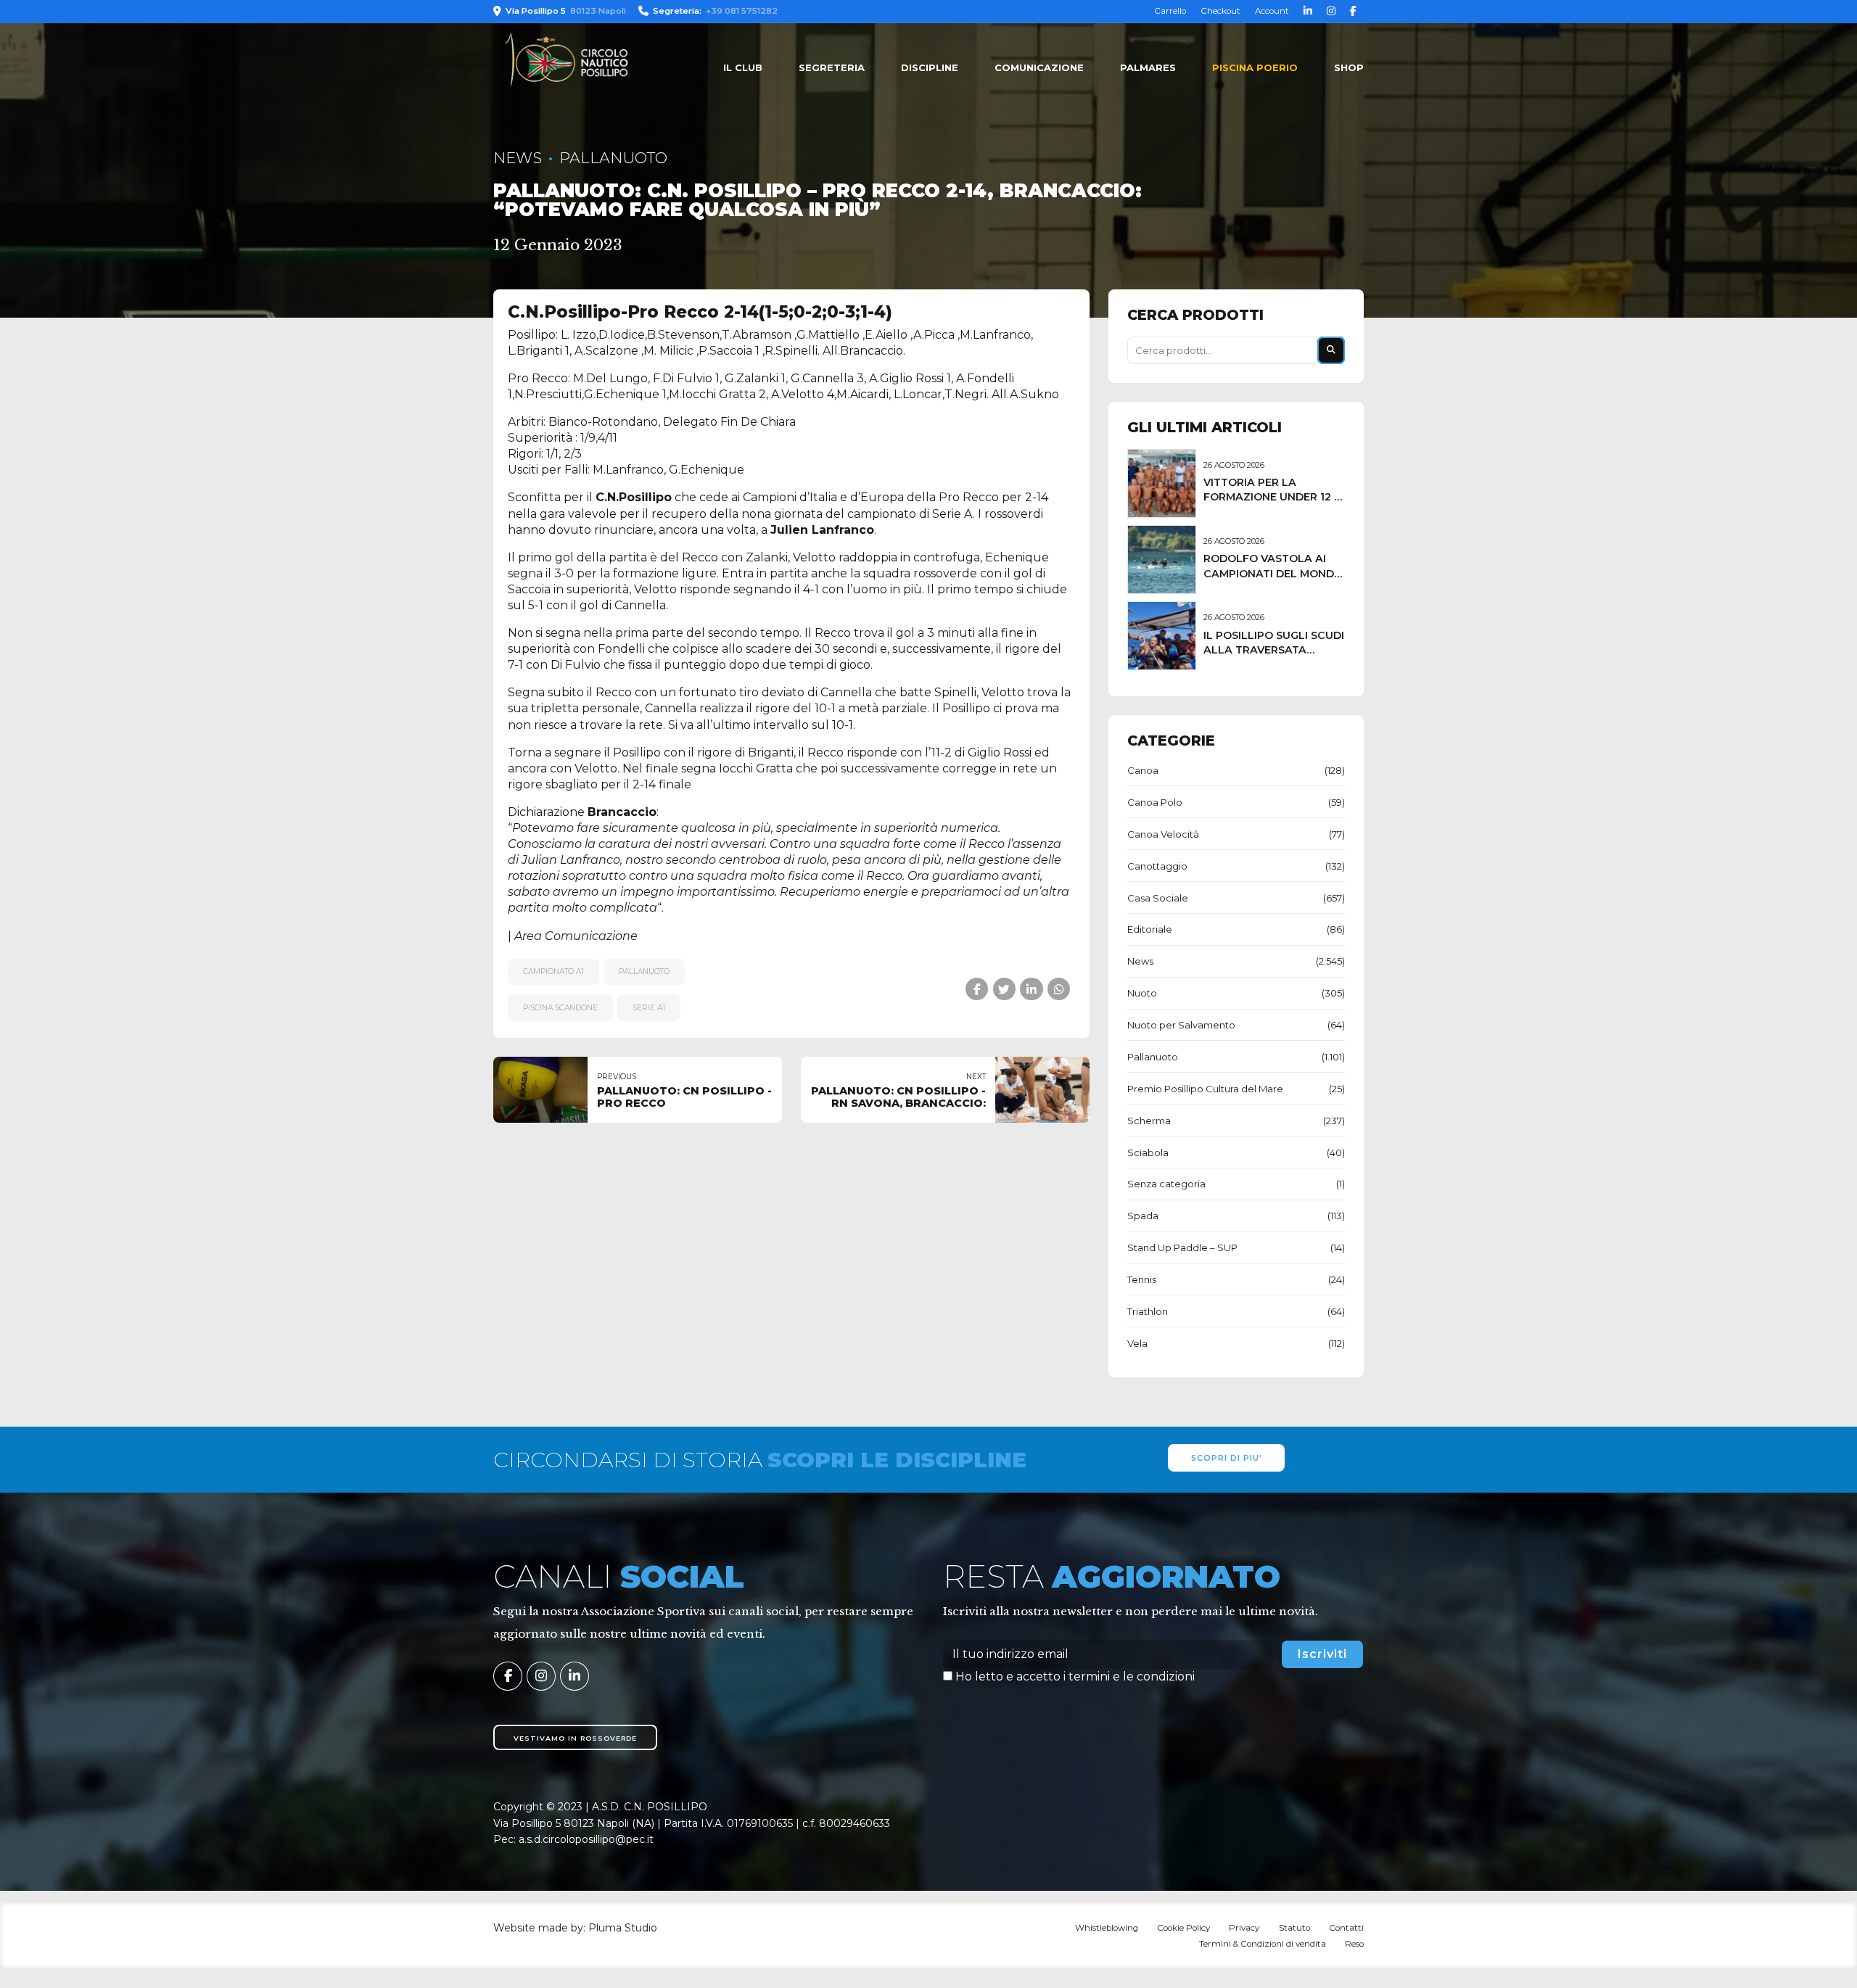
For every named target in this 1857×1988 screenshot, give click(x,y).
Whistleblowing (1107, 1928)
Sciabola (1148, 1152)
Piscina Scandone (560, 1008)
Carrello (1170, 11)
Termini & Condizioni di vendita (1263, 1944)
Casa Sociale (1158, 898)
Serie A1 (649, 1008)
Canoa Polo (1155, 802)
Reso (1354, 1944)
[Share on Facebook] (977, 989)
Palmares (1148, 67)
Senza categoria (1166, 1184)
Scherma (1149, 1121)
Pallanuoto (613, 158)
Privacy (1244, 1928)
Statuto (1294, 1928)
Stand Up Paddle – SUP (1182, 1247)
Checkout (1220, 11)
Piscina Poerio (1255, 67)
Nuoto (1142, 993)
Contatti (1346, 1928)
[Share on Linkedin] (1031, 989)
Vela (1137, 1343)
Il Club (743, 67)
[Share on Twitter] (1004, 989)
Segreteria (832, 67)
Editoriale (1150, 929)
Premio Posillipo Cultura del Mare (1205, 1089)
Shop (1349, 67)
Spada (1143, 1216)
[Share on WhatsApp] (1059, 989)
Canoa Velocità (1163, 834)
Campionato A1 (553, 972)
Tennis (1142, 1279)
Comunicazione (1039, 67)
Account (1272, 11)
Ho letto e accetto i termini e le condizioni (1075, 1676)
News (518, 158)
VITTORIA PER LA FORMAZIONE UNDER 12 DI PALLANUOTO (1274, 497)
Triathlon (1148, 1311)
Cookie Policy (1183, 1928)
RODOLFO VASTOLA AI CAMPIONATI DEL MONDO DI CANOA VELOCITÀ (1273, 573)
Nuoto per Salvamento (1181, 1025)
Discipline (930, 67)
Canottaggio (1157, 866)
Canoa (1143, 770)
